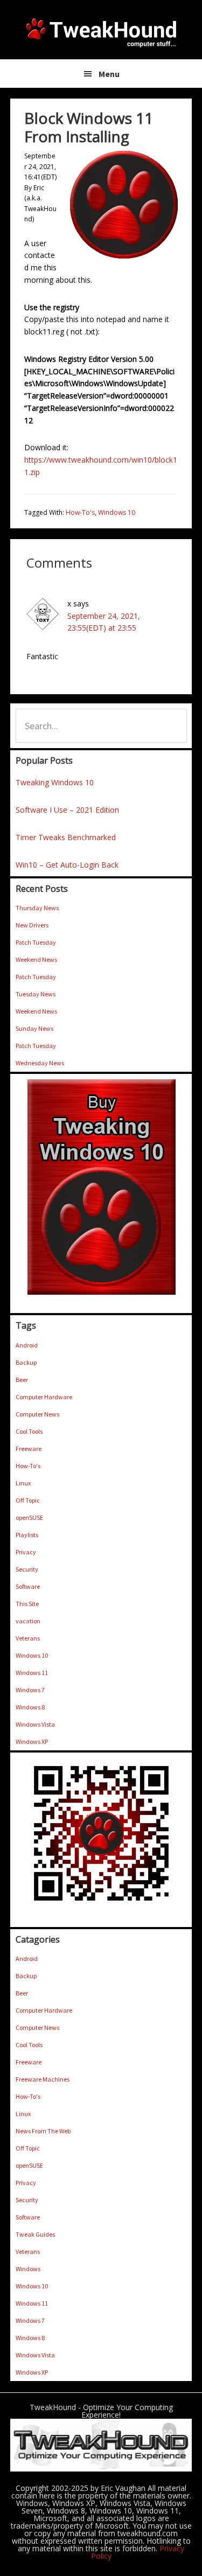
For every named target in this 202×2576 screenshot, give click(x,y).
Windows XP (32, 1741)
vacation (28, 1621)
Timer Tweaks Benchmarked (66, 837)
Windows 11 (32, 1673)
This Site (27, 1604)
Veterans (28, 1638)
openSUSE (29, 1517)
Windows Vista (35, 1724)
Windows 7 (30, 1690)
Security (27, 1569)
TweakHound (101, 32)
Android (27, 1345)
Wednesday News (40, 1063)
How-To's (80, 512)
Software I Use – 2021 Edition (67, 810)
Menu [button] (109, 74)
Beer (22, 1380)
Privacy (26, 1552)
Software (28, 1586)
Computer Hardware (44, 1397)
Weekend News (36, 959)
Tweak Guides (35, 2234)
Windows (28, 2269)
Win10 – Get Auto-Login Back (67, 865)
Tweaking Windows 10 (55, 782)
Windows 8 (30, 1707)
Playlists (27, 1535)
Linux (23, 1483)
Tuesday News (36, 994)
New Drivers (32, 925)
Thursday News (37, 908)
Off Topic (28, 1500)
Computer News (37, 1414)
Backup (26, 1362)
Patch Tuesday (36, 942)
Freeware (29, 1448)
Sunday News (34, 1028)
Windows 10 (117, 512)
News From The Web (43, 2131)
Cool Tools (29, 1431)
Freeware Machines (43, 2079)
